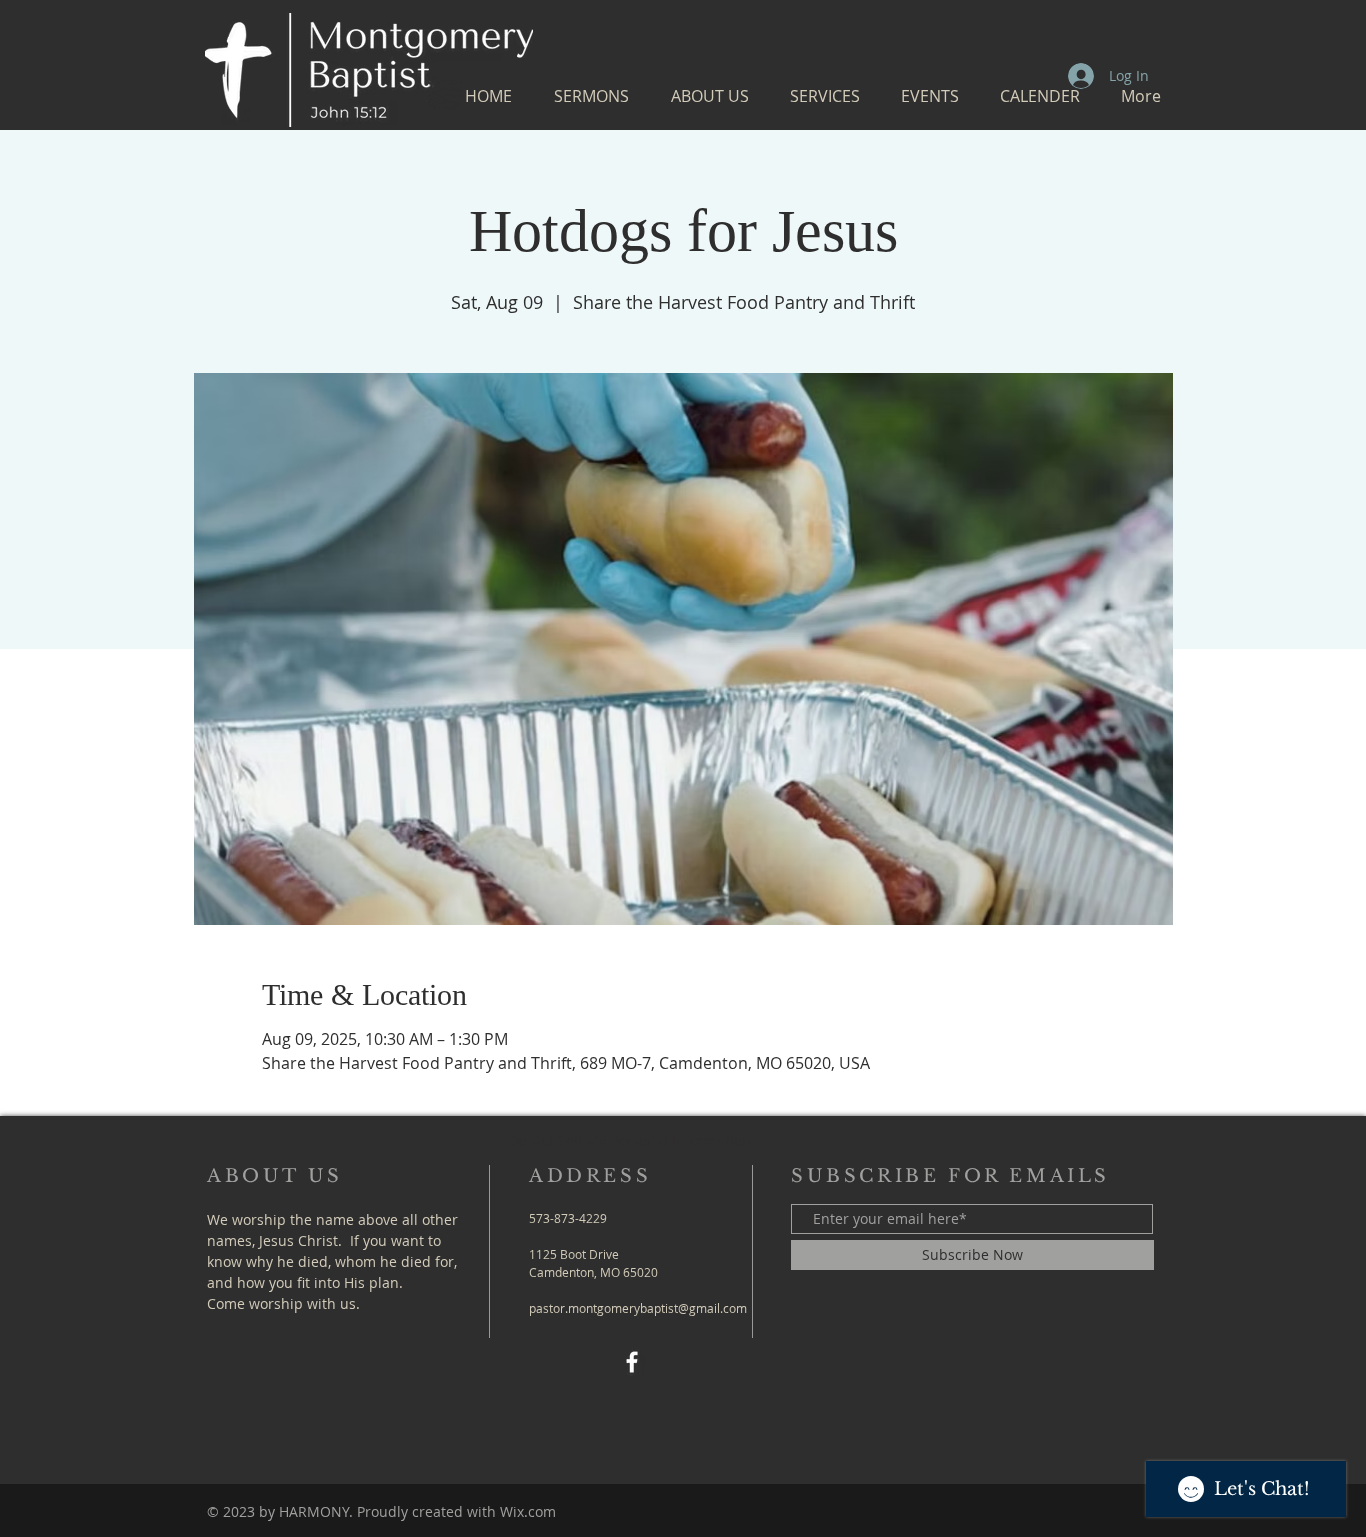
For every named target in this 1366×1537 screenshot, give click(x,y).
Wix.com (528, 1511)
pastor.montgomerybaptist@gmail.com (638, 1308)
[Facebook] (632, 1362)
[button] (591, 96)
